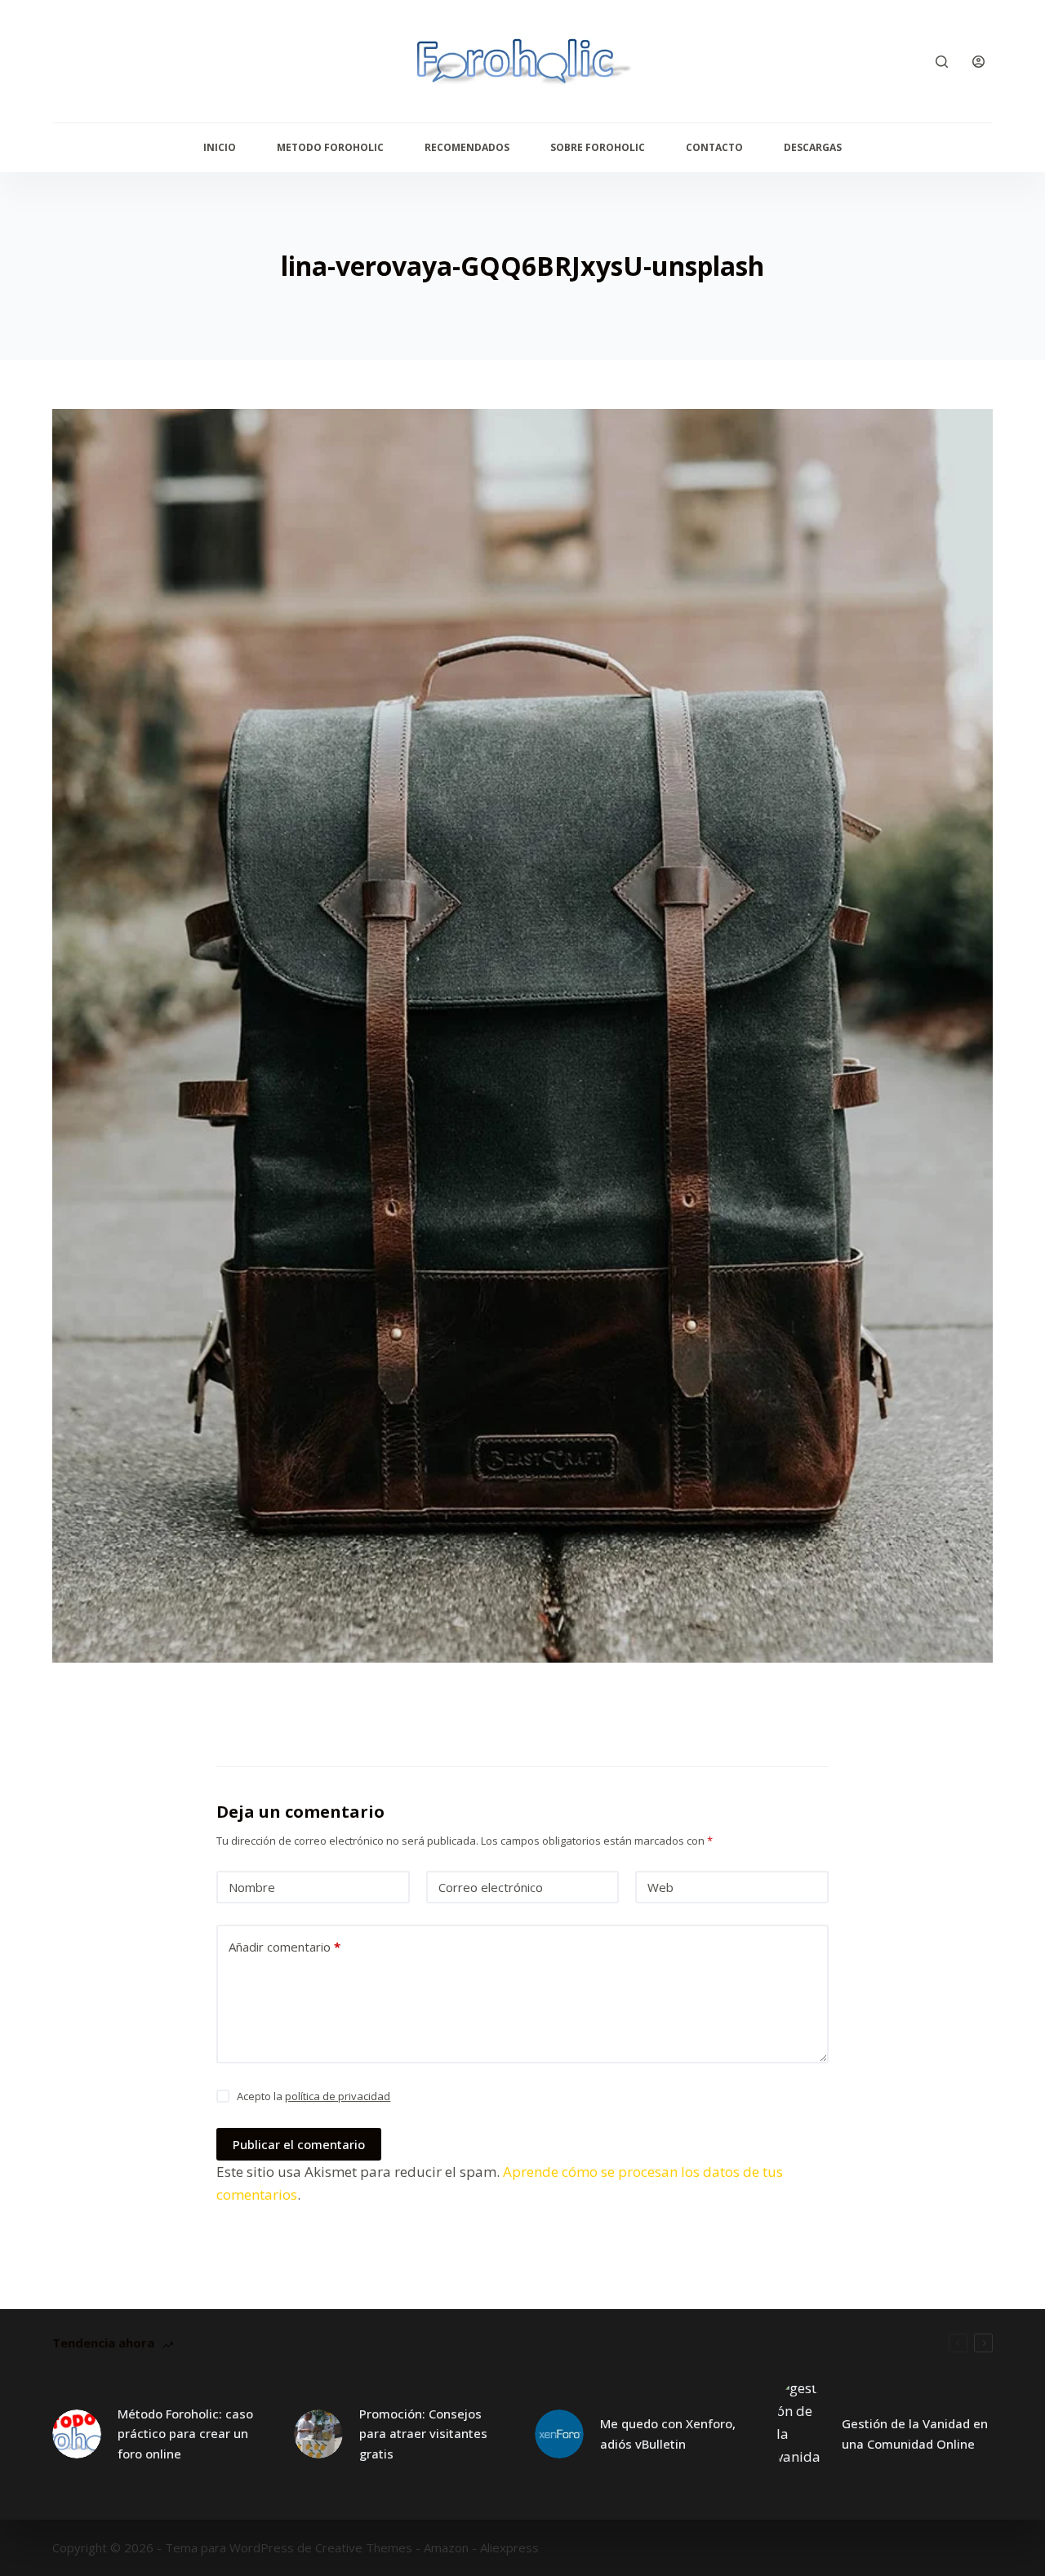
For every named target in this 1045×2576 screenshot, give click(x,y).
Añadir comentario (285, 1947)
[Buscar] (942, 62)
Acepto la (313, 2096)
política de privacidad (338, 2096)
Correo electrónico (491, 1887)
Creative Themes (364, 2547)
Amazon (446, 2547)
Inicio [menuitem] (220, 147)
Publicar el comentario (299, 2144)
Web (660, 1887)
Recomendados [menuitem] (467, 147)
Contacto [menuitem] (714, 147)
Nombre (252, 1887)
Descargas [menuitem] (813, 147)
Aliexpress (509, 2547)
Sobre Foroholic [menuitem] (598, 147)
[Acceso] (978, 62)
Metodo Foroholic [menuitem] (330, 147)
